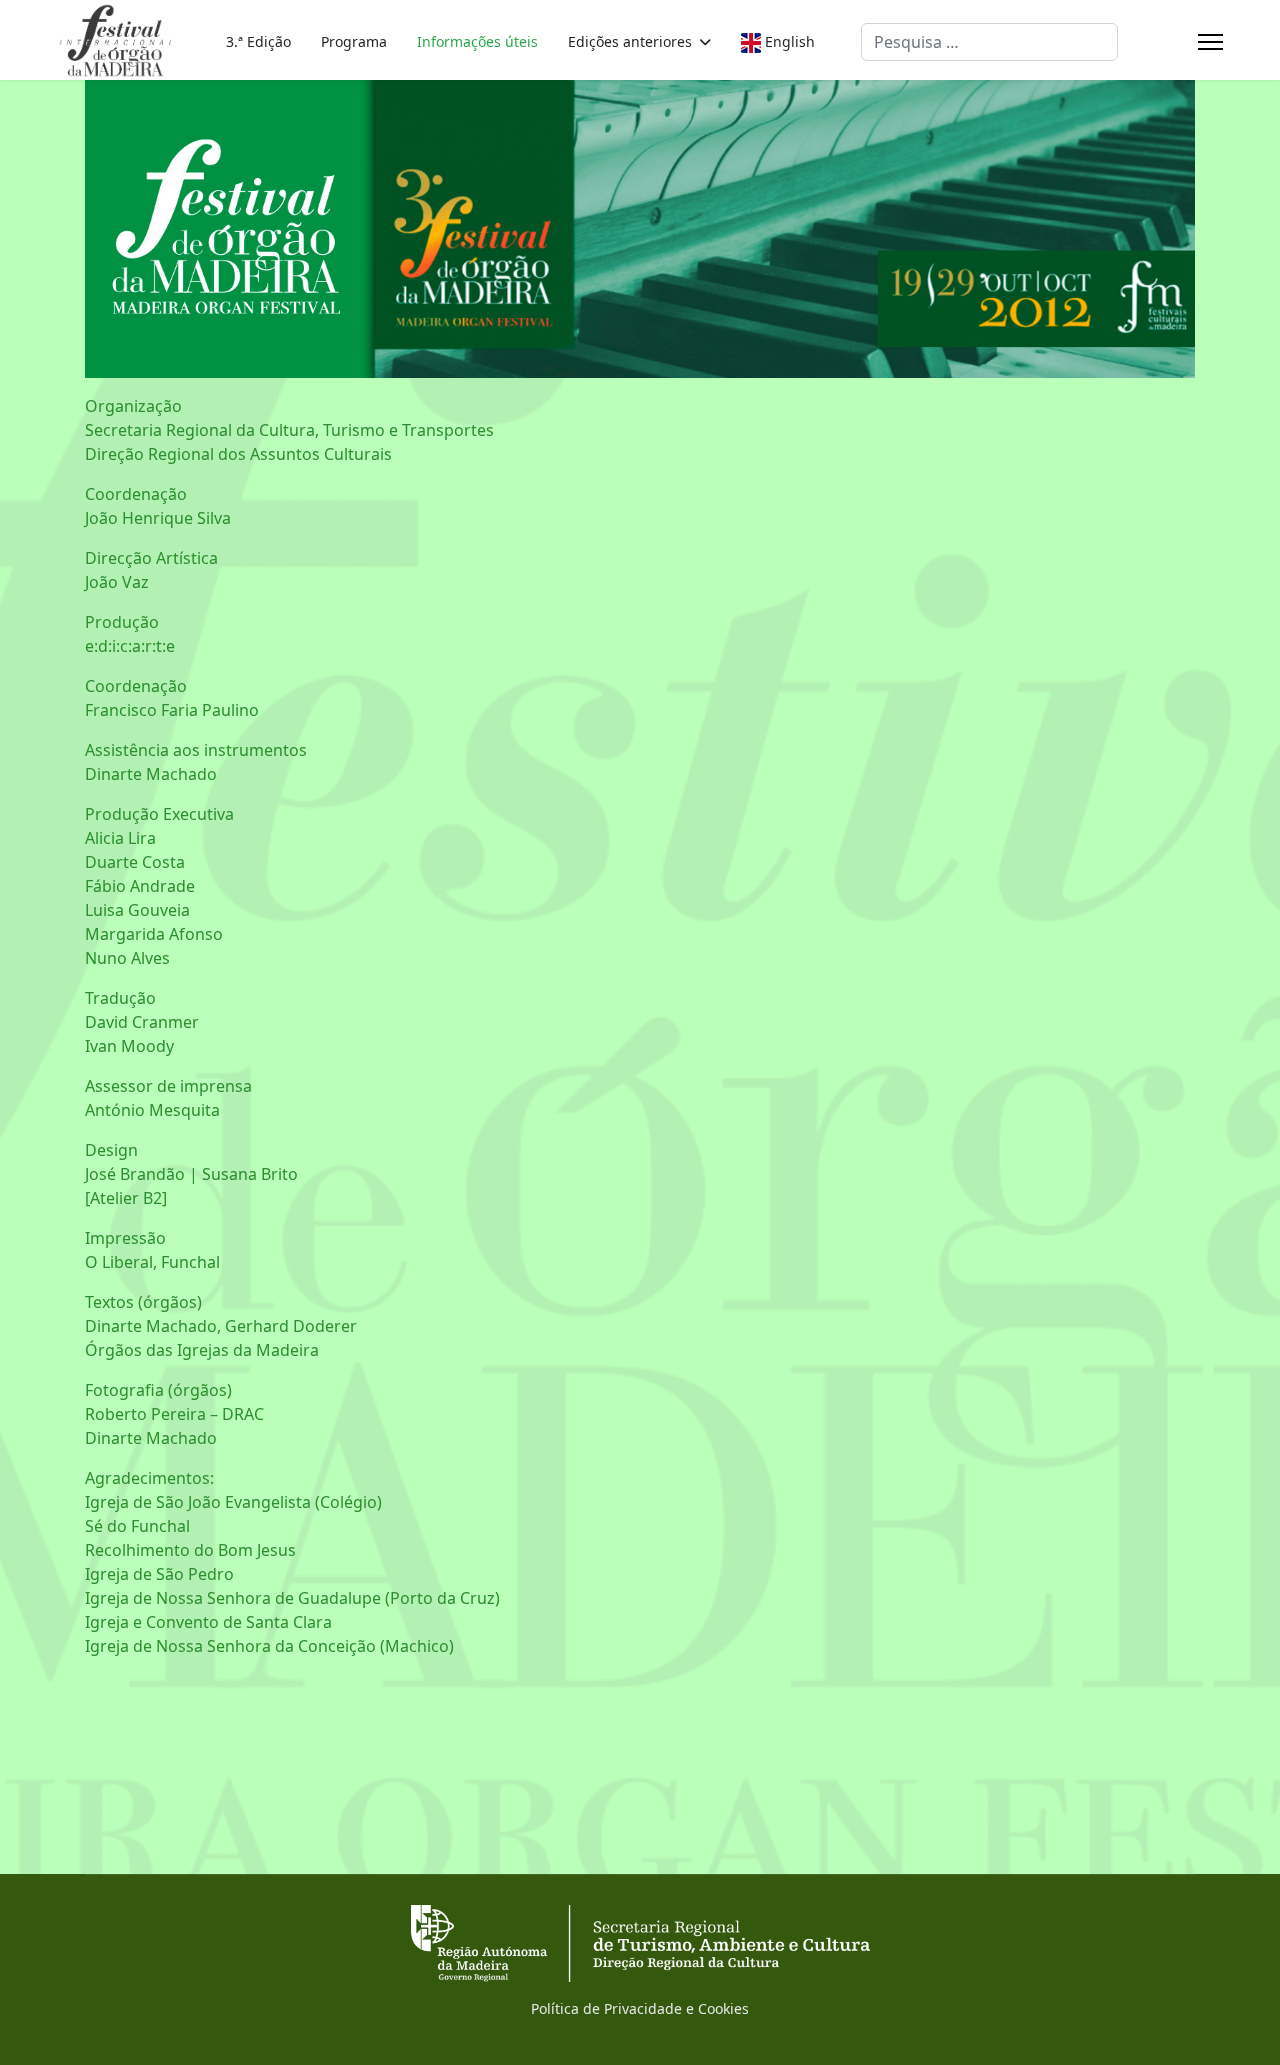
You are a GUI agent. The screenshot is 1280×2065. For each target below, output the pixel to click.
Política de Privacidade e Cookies (640, 2008)
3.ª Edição (258, 41)
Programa (354, 41)
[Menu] (1210, 42)
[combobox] (989, 42)
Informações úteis (477, 41)
